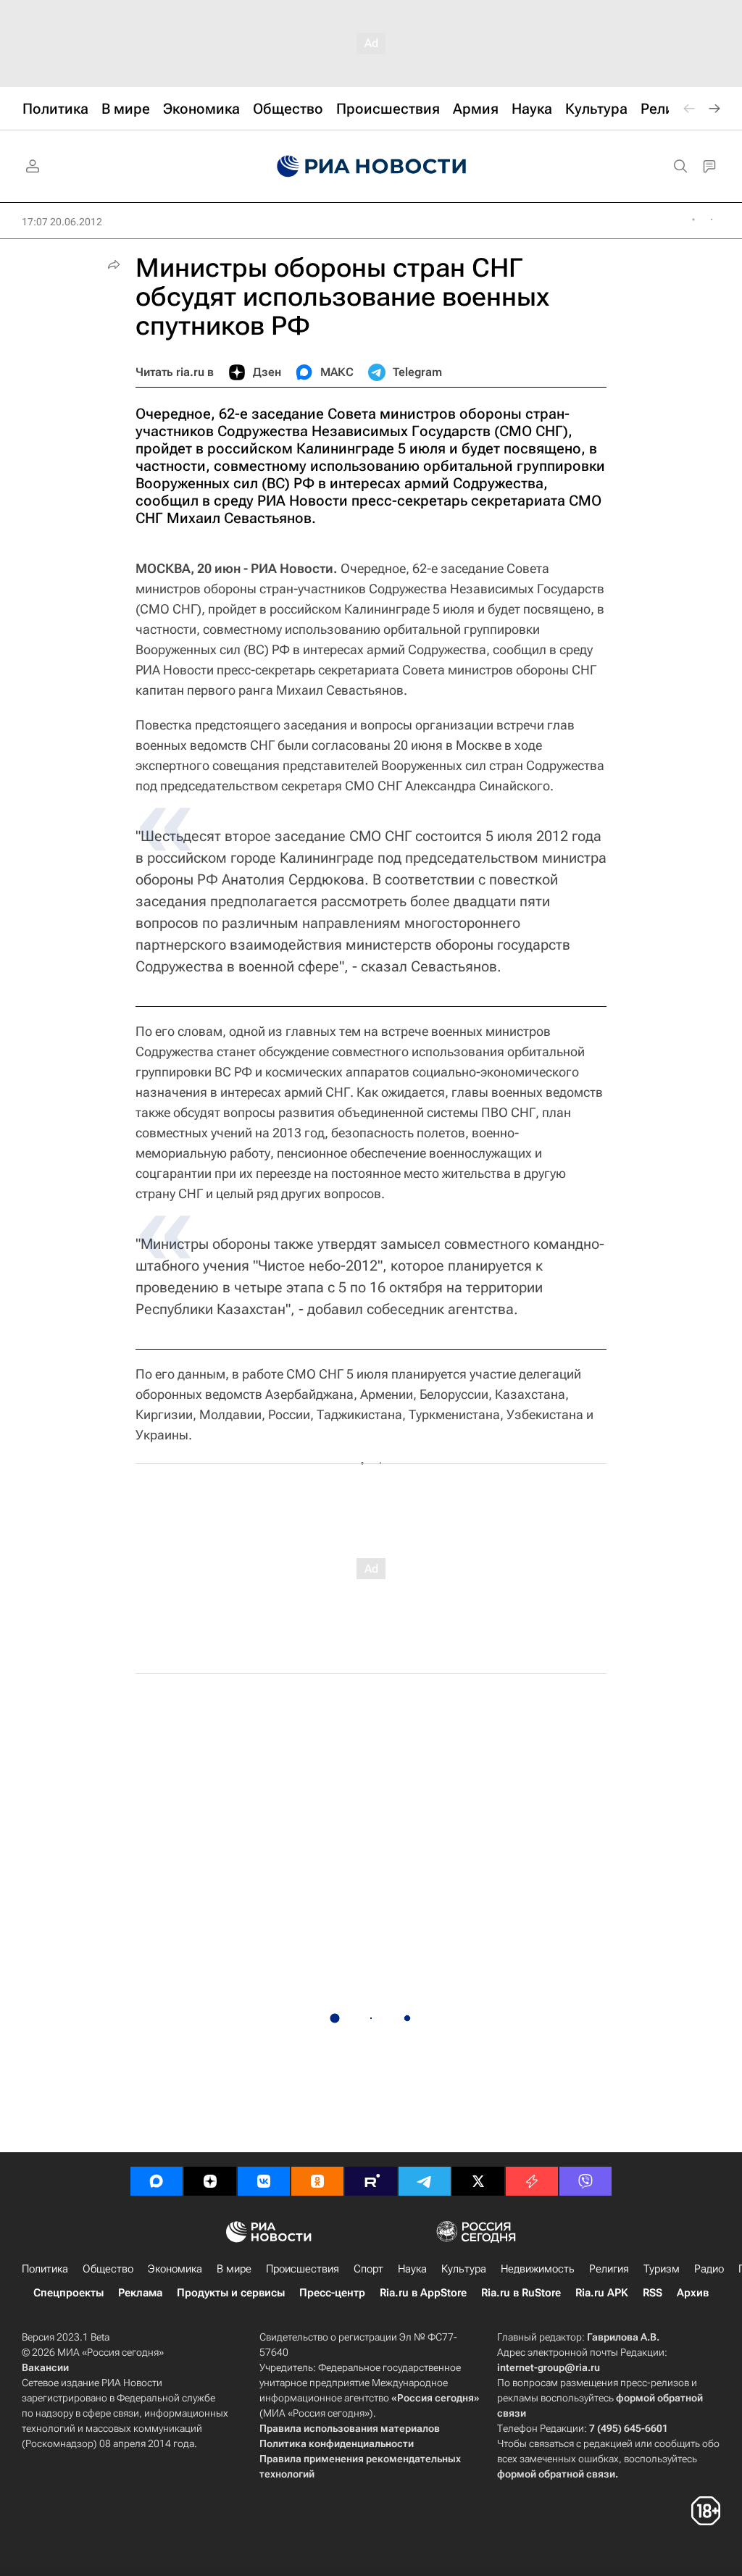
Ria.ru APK (602, 2293)
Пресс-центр (332, 2293)
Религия (609, 2269)
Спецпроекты (68, 2293)
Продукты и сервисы (231, 2293)
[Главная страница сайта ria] (371, 167)
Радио (709, 2269)
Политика (45, 2269)
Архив (693, 2293)
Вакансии (45, 2367)
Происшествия (303, 2269)
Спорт (368, 2269)
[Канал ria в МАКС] (157, 2181)
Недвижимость (538, 2269)
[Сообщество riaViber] (585, 2181)
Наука (412, 2269)
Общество (108, 2269)
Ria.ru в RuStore (521, 2293)
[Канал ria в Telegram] (425, 2181)
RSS (653, 2293)
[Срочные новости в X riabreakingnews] (532, 2181)
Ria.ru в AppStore (423, 2293)
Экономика (175, 2269)
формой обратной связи (556, 2474)
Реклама (140, 2293)
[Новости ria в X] (478, 2181)
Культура (464, 2269)
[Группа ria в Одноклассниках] (317, 2181)
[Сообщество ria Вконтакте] (264, 2181)
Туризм (662, 2269)
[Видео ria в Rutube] (371, 2181)
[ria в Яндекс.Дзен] (210, 2181)
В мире (234, 2269)
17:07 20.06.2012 (62, 222)
